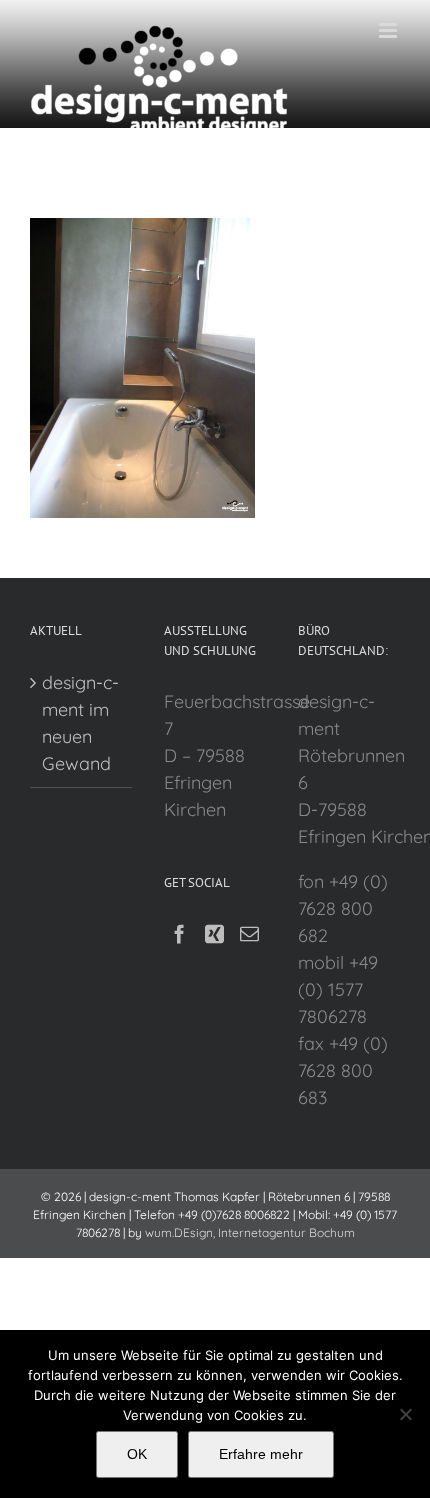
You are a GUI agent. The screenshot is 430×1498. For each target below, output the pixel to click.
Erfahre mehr (261, 1454)
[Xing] (214, 933)
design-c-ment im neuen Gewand (80, 723)
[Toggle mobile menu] (389, 30)
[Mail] (249, 933)
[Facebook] (179, 933)
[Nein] (405, 1414)
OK (137, 1454)
